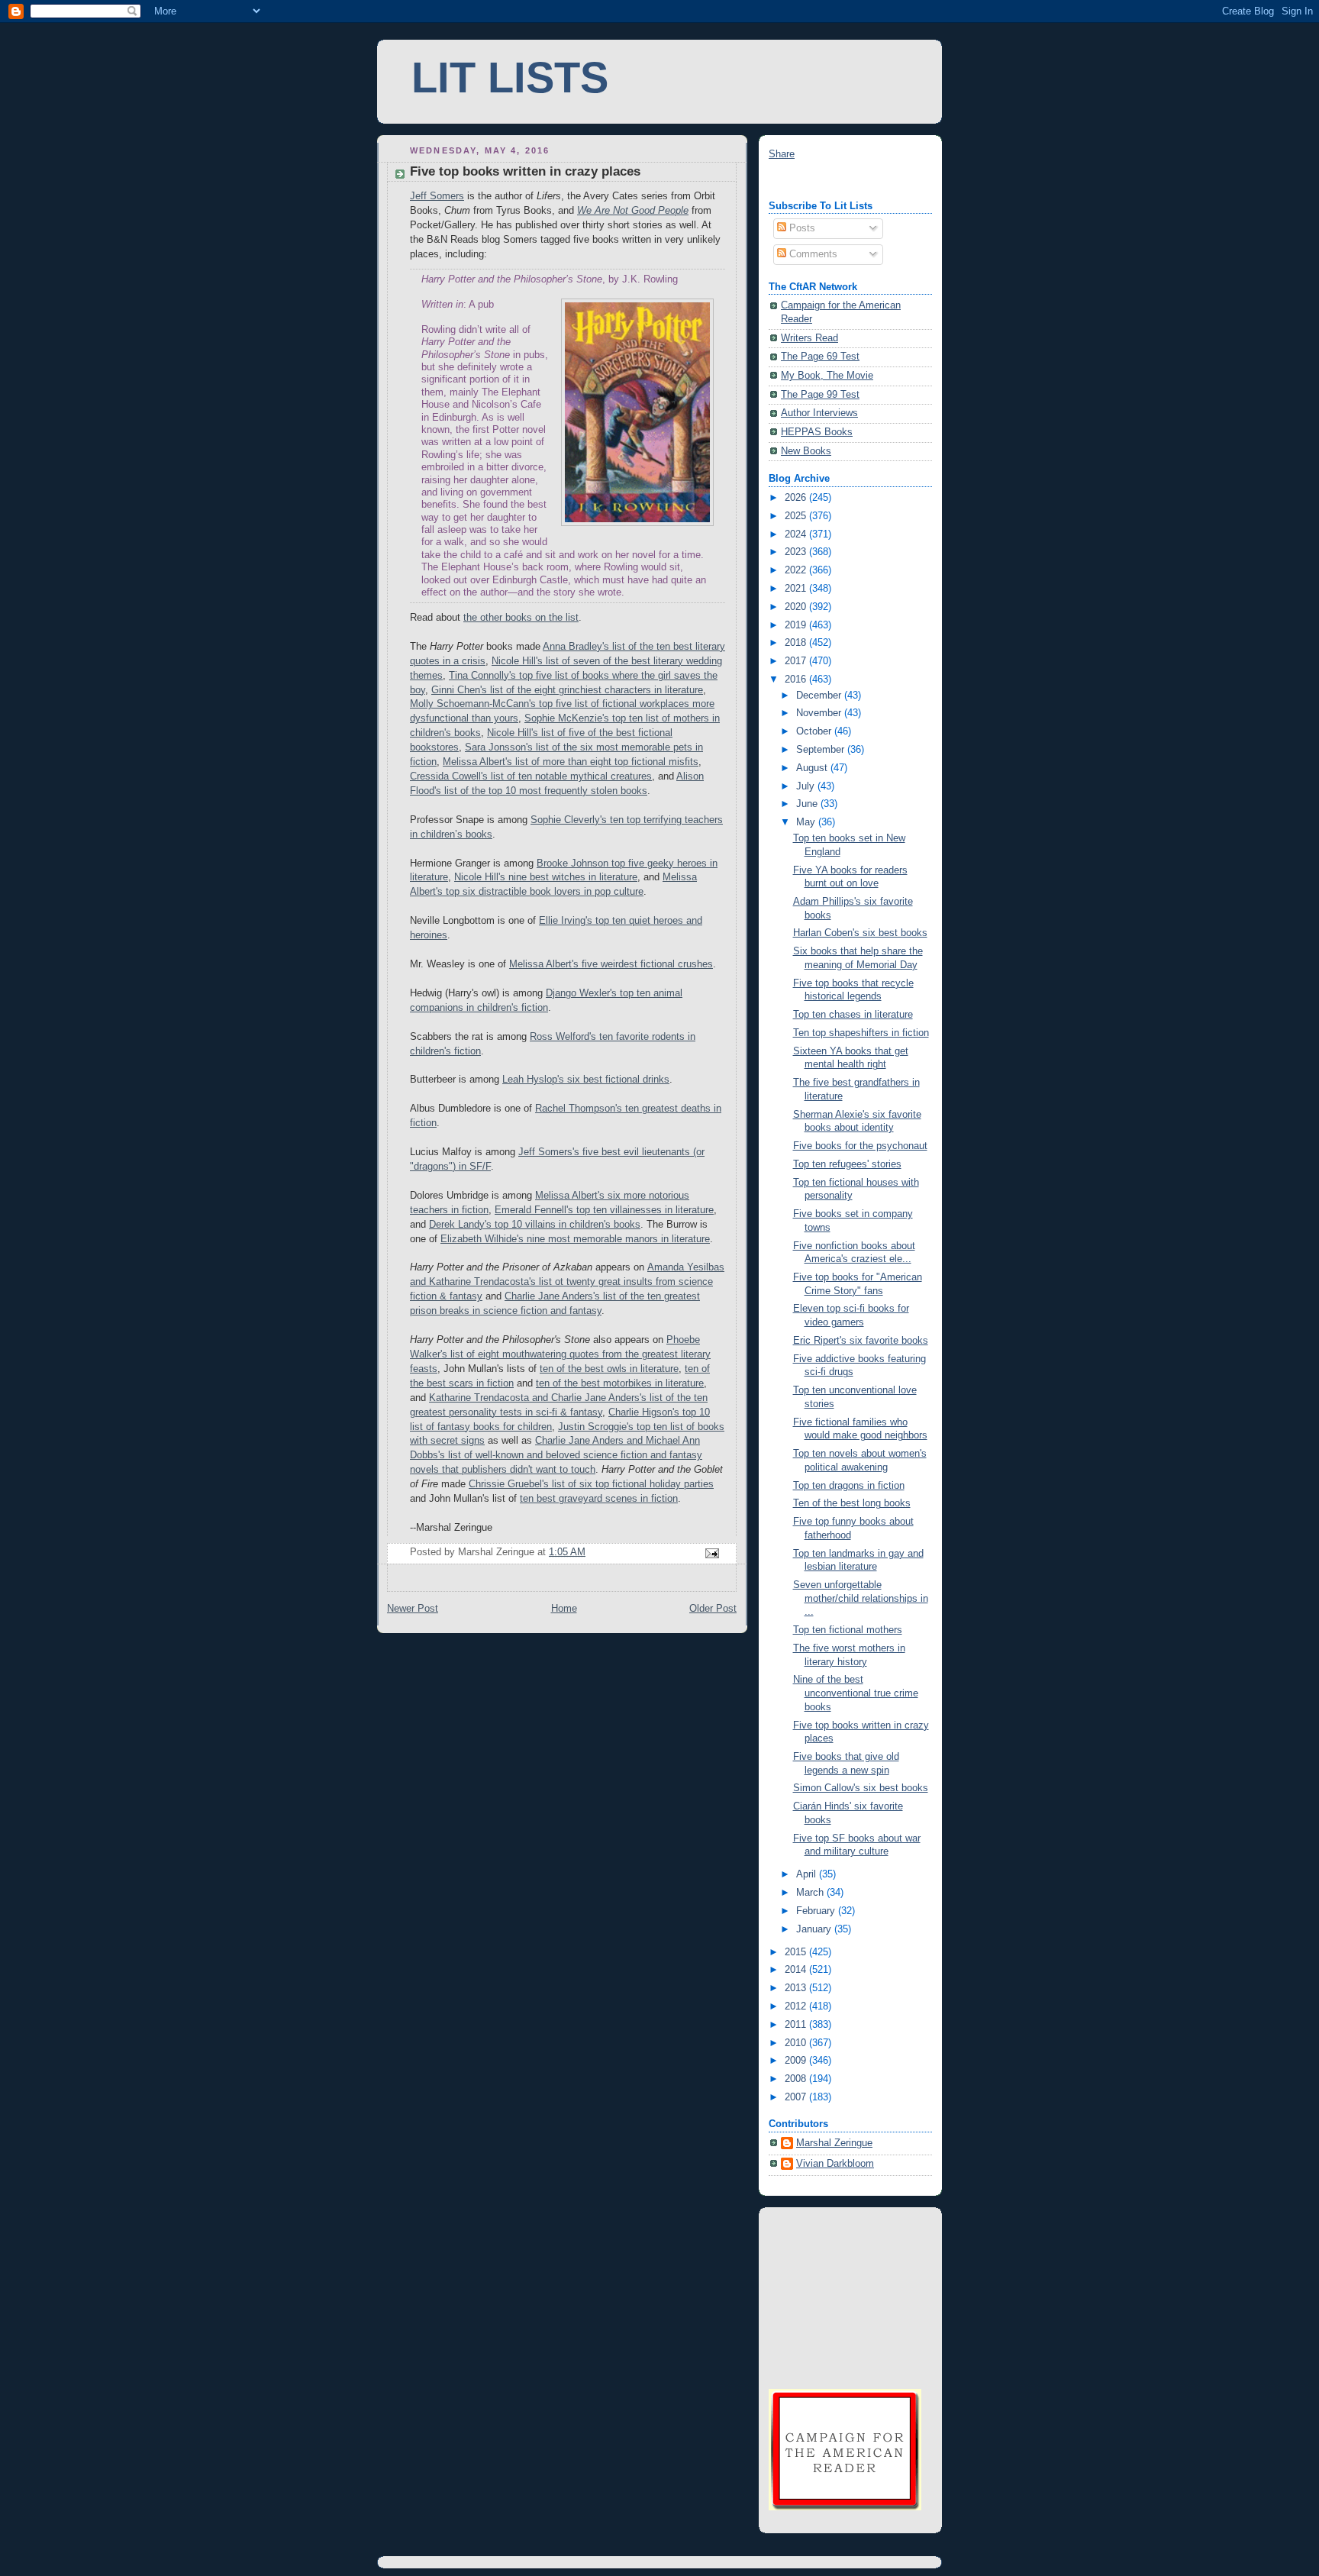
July (807, 786)
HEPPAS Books (817, 432)
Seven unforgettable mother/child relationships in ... (861, 1598)
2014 (797, 1970)
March (811, 1893)
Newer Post (413, 1609)
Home (564, 1609)
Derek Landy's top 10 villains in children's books (535, 1225)
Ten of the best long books (852, 1503)
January (815, 1929)
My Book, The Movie (827, 376)
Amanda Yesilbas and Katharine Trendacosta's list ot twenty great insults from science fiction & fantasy (567, 1282)
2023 (797, 552)
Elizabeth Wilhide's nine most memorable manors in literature (575, 1239)
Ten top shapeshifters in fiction (861, 1033)
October (815, 731)
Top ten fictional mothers (848, 1630)
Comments (812, 254)
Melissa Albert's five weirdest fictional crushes (611, 964)
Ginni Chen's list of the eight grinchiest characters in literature (567, 690)
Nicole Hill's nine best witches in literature (546, 877)
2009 (797, 2061)
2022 (797, 570)
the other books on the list (521, 618)
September (822, 750)
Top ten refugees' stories (847, 1164)
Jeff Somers (437, 196)
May (807, 822)
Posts (801, 228)
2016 (797, 680)
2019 (797, 625)
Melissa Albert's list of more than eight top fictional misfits (571, 762)
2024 (797, 534)
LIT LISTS (510, 78)
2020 (797, 607)
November (820, 713)
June (808, 804)
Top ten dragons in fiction (849, 1486)
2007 (797, 2097)
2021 (797, 589)
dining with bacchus (812, 181)
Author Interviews (819, 413)
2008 (797, 2079)
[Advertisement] (845, 2296)
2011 (797, 2025)
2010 (797, 2043)
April (808, 1874)
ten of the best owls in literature (609, 1369)
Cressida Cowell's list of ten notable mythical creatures (531, 776)
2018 (797, 643)
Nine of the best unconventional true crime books (856, 1693)
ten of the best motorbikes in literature (620, 1383)
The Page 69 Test (820, 357)
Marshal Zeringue (834, 2143)
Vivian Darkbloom (835, 2164)
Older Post (713, 1609)
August (813, 768)
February (817, 1911)
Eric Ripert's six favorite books (861, 1341)
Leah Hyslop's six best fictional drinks (586, 1080)
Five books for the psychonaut (860, 1146)
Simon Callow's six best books (861, 1788)
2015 (797, 1952)
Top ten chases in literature (853, 1015)
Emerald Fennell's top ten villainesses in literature (604, 1210)
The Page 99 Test (820, 395)
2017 (797, 661)
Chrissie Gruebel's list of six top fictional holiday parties (591, 1484)
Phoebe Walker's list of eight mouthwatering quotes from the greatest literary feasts (560, 1354)
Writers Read (809, 338)
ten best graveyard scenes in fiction (599, 1499)
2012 (797, 2006)
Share (782, 154)
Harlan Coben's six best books (860, 933)
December (820, 696)
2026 (797, 498)
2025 (797, 516)
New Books (806, 451)
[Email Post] (711, 1553)
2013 (797, 1988)
